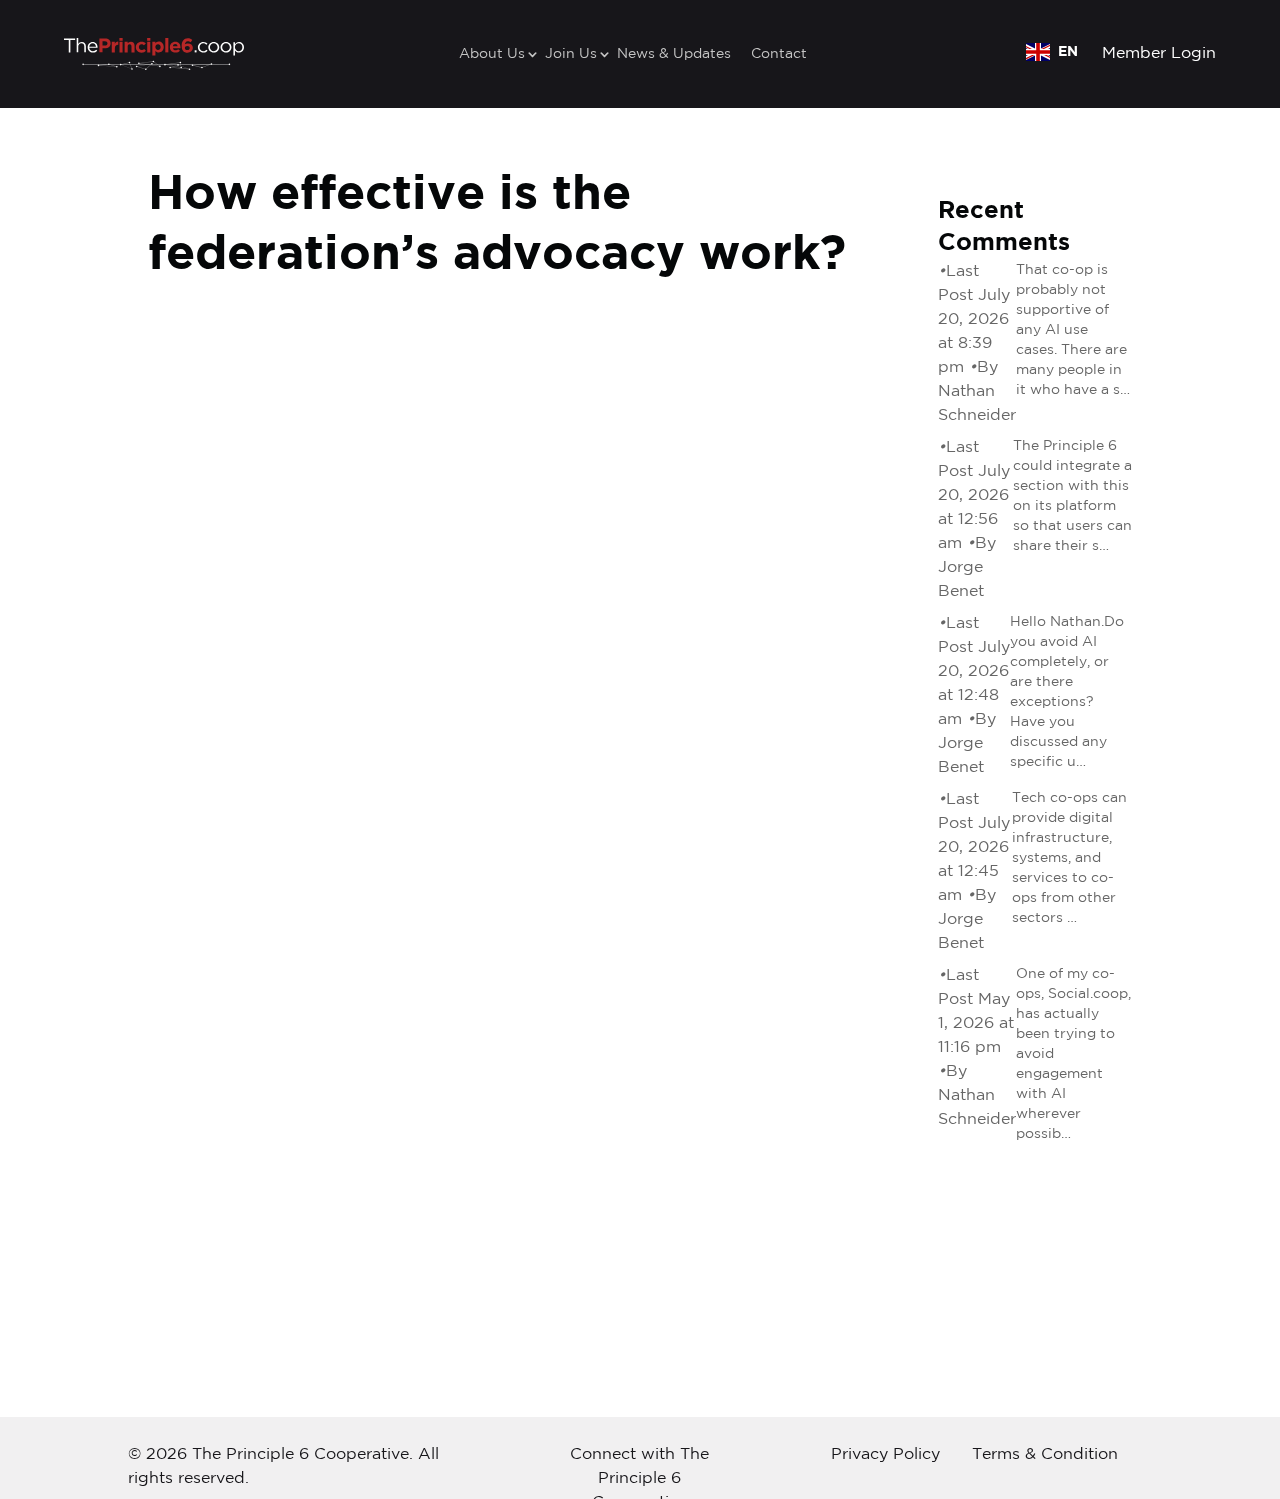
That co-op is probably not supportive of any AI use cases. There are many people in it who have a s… (1073, 330)
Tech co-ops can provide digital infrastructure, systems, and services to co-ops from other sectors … (1069, 858)
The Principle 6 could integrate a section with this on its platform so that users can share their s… (1072, 496)
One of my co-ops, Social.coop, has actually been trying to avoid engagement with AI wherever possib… (1073, 1054)
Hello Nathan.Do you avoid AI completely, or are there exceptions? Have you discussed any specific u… (1067, 692)
